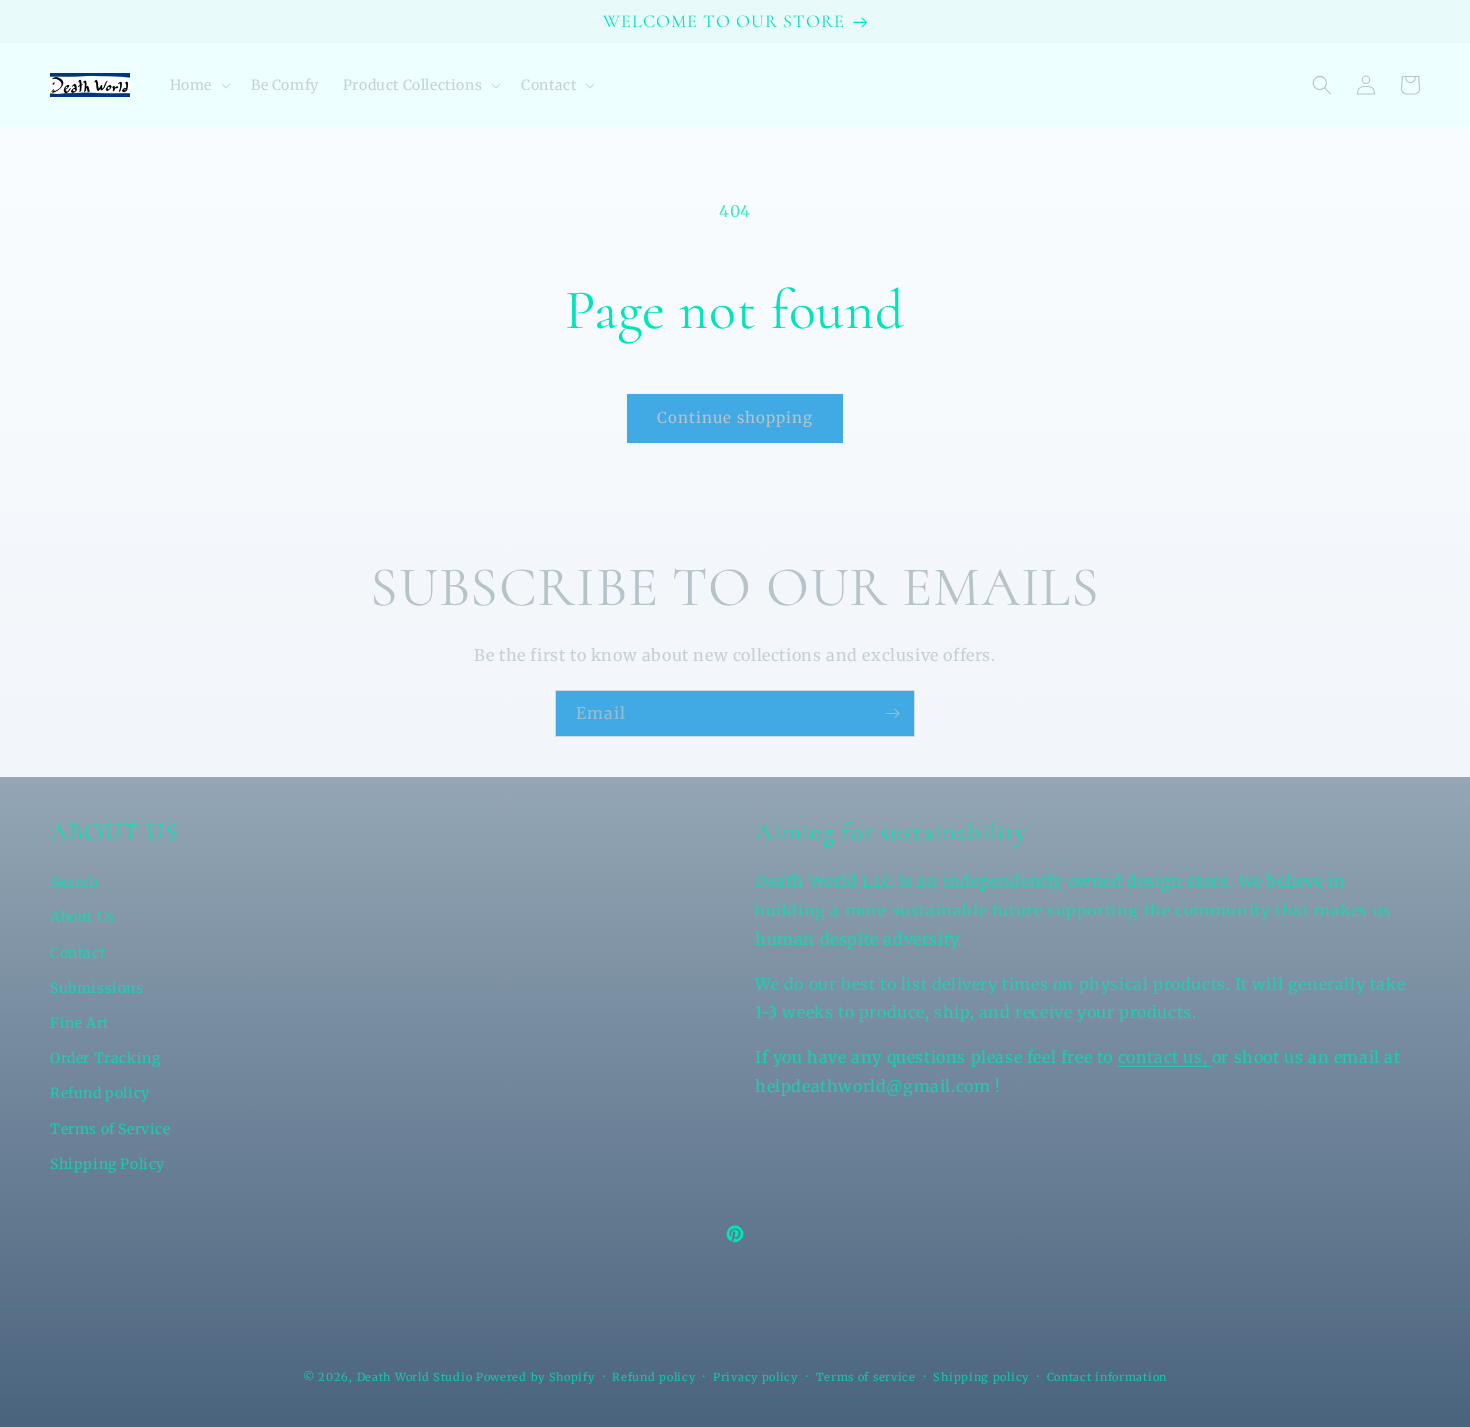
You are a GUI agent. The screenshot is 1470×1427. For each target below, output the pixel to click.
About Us (82, 917)
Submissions (97, 988)
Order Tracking (105, 1058)
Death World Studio (415, 1377)
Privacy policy (755, 1377)
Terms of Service (110, 1129)
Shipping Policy (107, 1164)
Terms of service (866, 1377)
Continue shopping (735, 417)
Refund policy (100, 1093)
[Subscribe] (892, 713)
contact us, (1165, 1057)
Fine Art (79, 1023)
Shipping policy (981, 1377)
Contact (77, 953)
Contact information (1107, 1377)
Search (74, 882)
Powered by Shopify (535, 1377)
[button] (198, 85)
